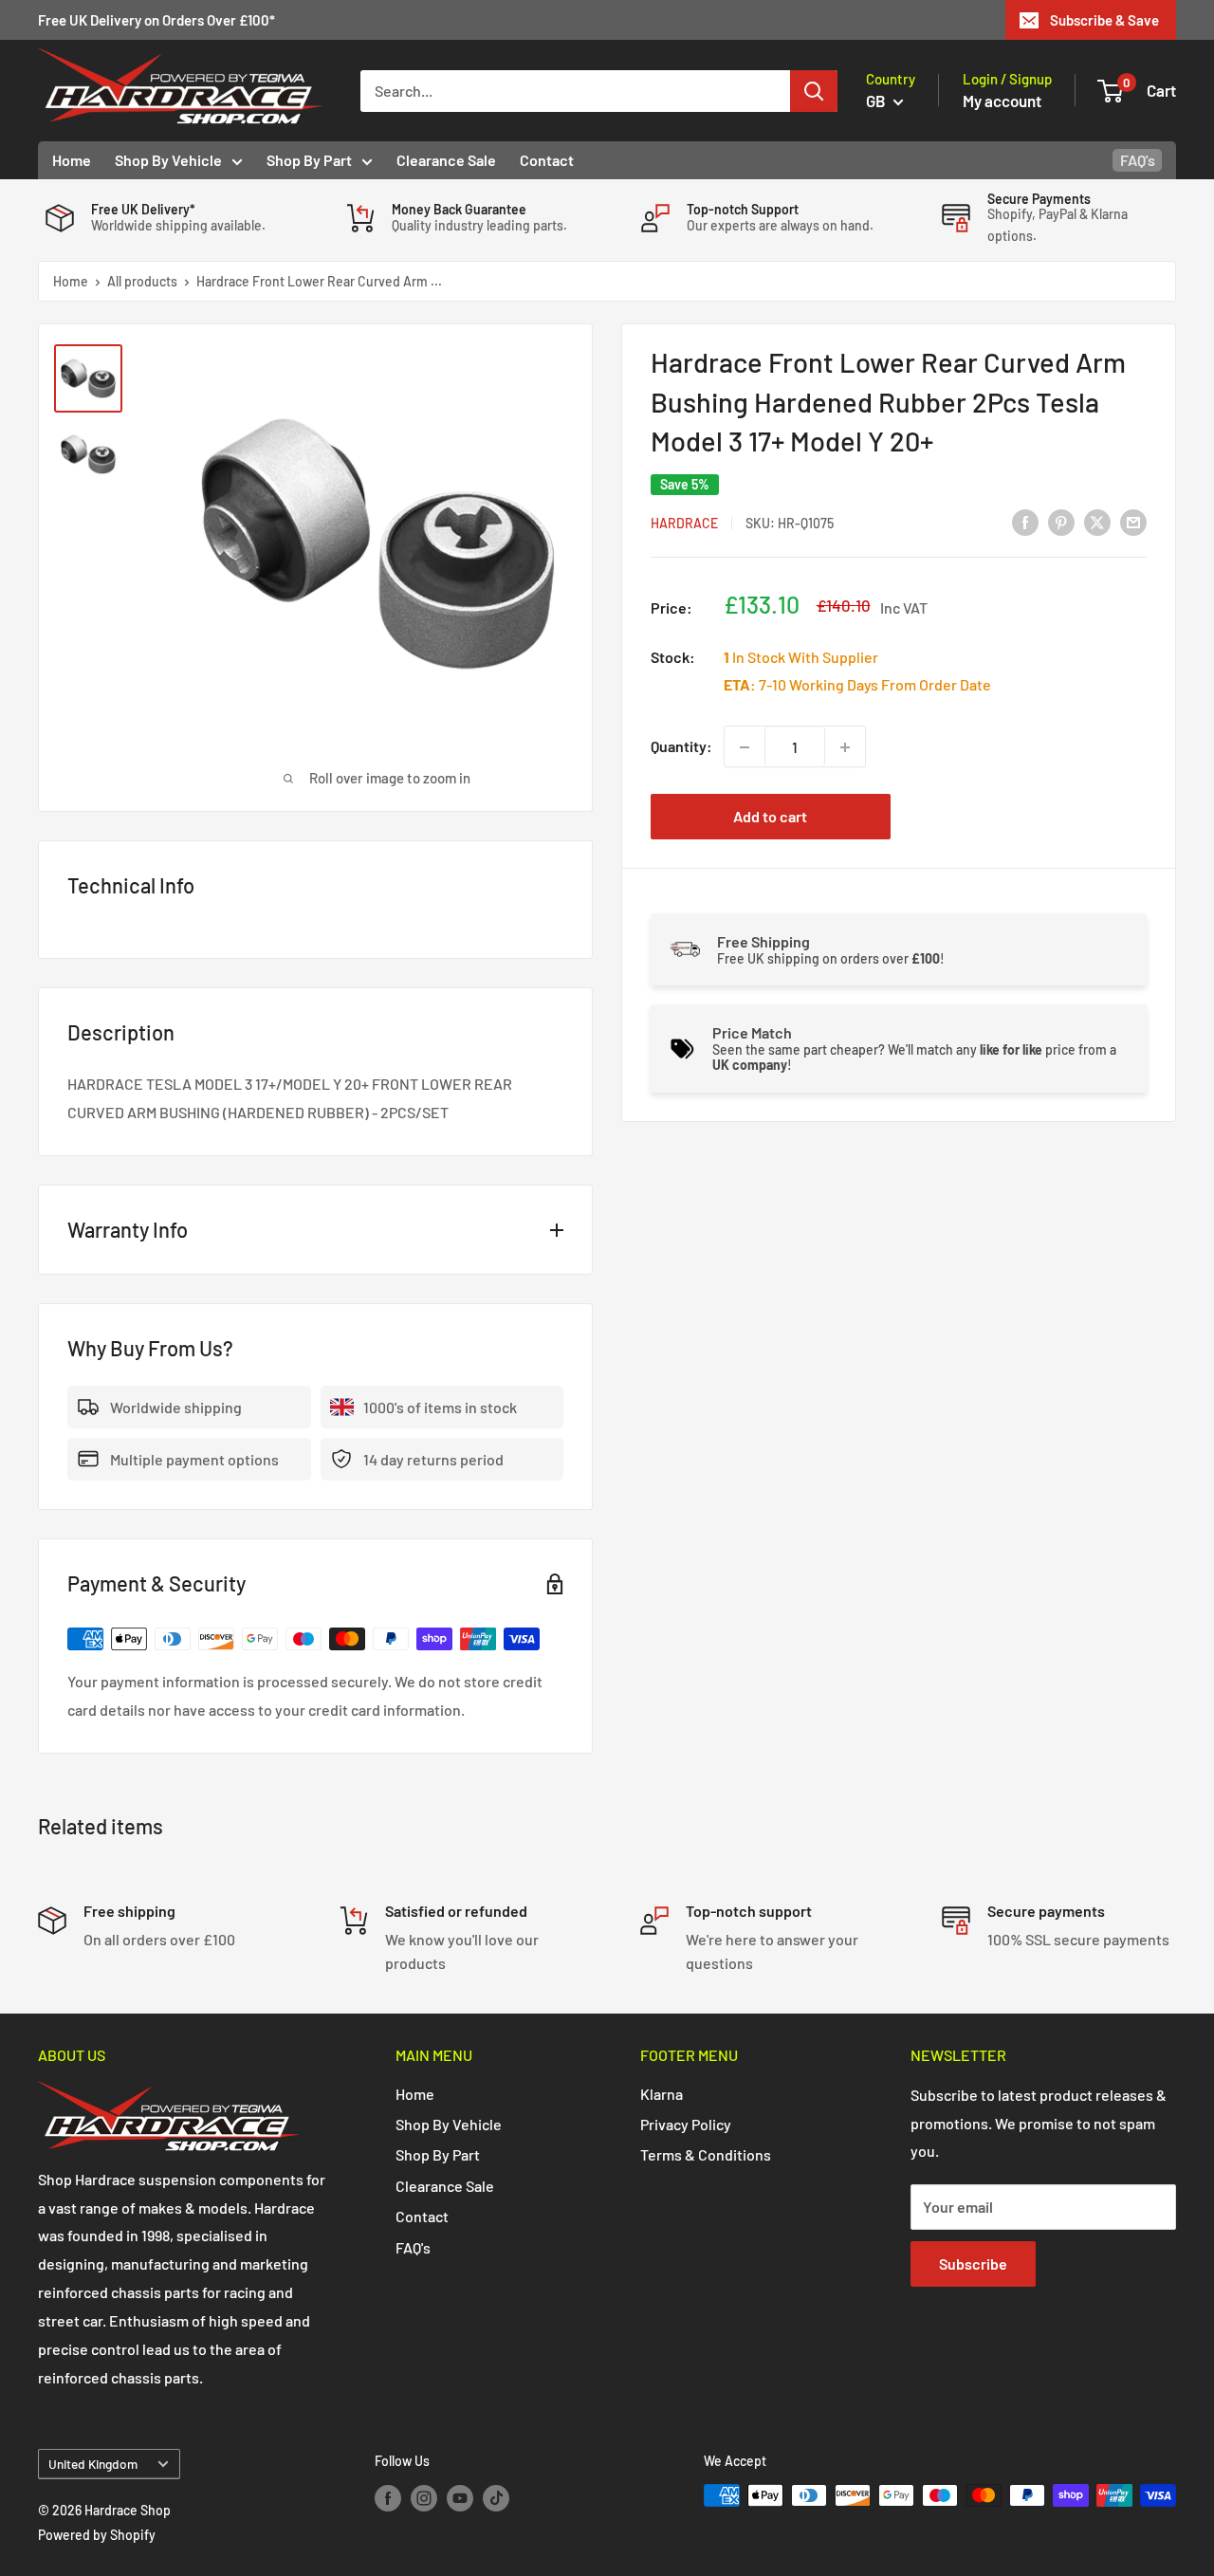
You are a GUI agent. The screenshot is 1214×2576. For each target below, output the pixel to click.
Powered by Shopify (97, 2535)
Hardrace (684, 523)
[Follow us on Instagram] (424, 2497)
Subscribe (973, 2263)
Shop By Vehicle (168, 160)
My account (1002, 101)
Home (72, 160)
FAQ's (1138, 160)
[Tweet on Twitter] (1097, 521)
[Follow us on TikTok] (496, 2497)
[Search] (814, 91)
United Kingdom (93, 2464)
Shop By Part (309, 160)
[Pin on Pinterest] (1061, 521)
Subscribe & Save (1104, 20)
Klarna (662, 2094)
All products (142, 281)
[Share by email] (1133, 521)
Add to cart (770, 817)
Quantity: (681, 747)
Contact (547, 160)
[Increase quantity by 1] (845, 747)
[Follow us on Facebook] (388, 2497)
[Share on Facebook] (1025, 521)
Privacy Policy (686, 2124)
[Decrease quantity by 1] (745, 747)
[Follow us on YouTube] (460, 2497)
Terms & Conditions (706, 2154)
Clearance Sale (446, 160)
